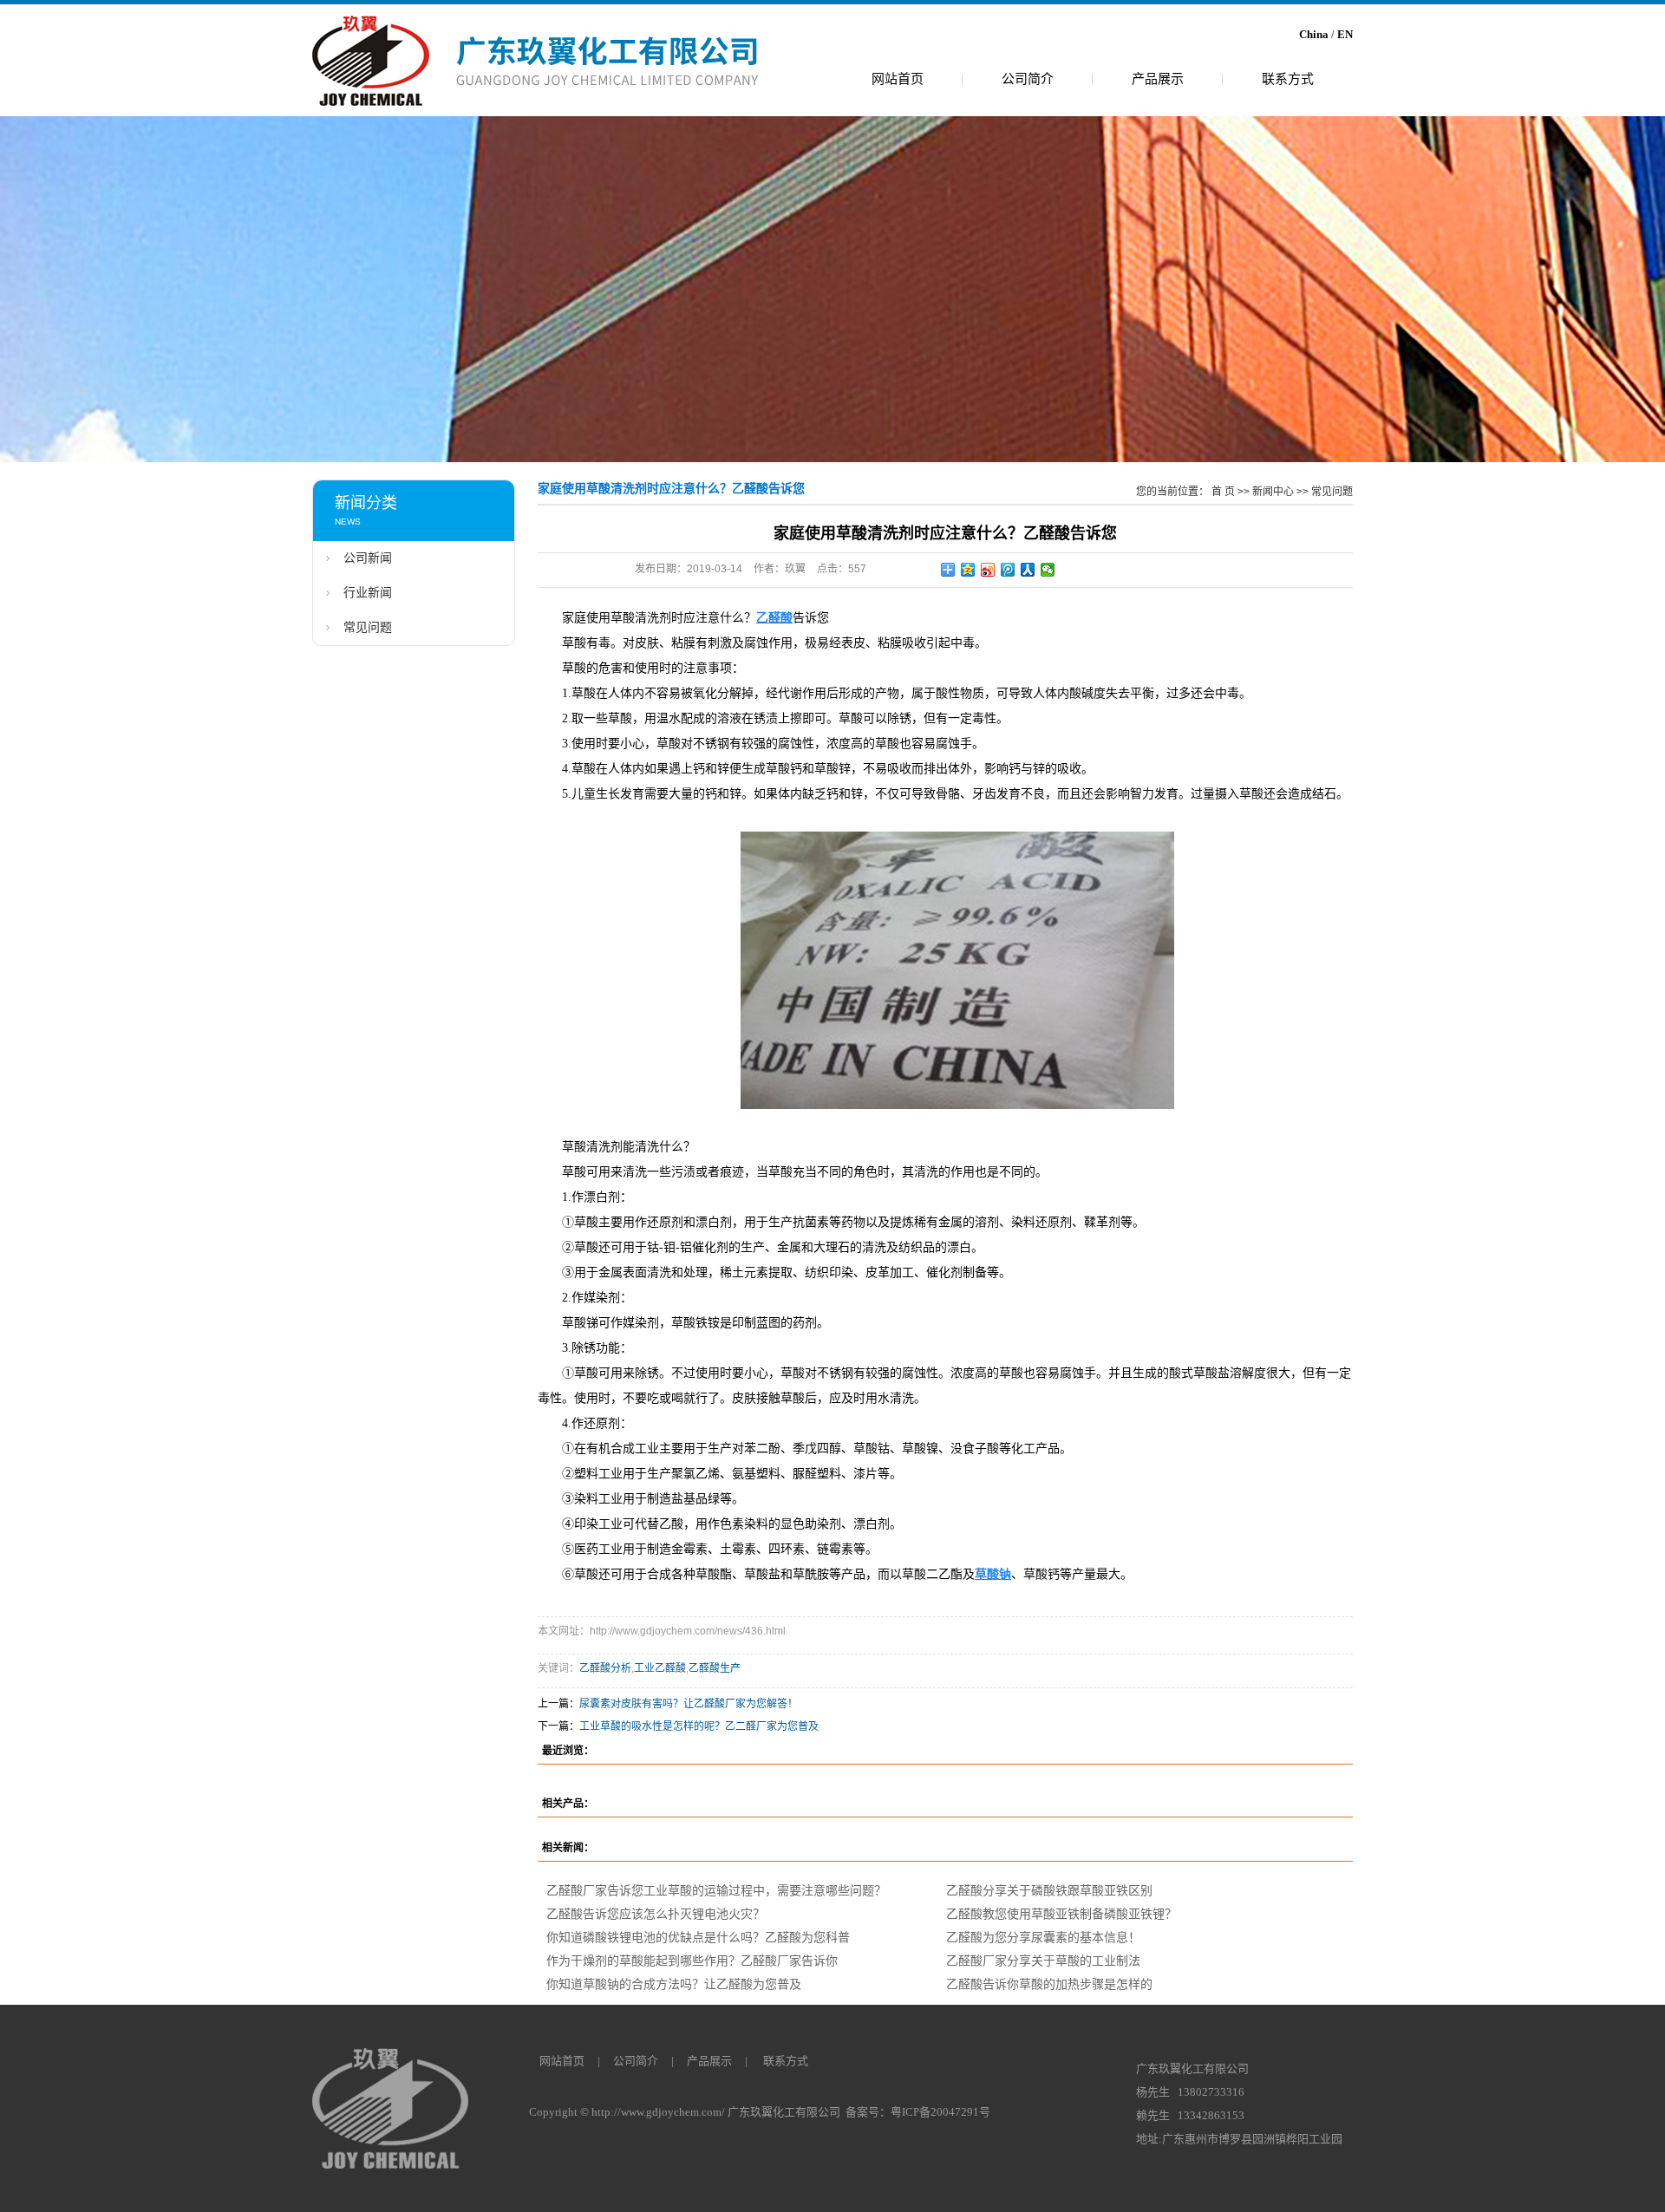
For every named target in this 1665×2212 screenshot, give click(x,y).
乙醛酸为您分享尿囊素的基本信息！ (1043, 1937)
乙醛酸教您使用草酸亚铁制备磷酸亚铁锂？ (1061, 1914)
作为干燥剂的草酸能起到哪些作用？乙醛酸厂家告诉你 (692, 1961)
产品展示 (1158, 78)
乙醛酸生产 (715, 1668)
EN (1345, 34)
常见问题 (368, 627)
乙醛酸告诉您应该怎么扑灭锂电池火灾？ (656, 1914)
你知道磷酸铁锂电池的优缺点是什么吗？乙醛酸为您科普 (698, 1937)
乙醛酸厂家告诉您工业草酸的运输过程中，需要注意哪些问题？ (716, 1890)
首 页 (1223, 492)
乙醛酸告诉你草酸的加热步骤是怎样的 (1049, 1984)
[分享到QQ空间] (968, 570)
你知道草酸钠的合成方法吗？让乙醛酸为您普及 (674, 1984)
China (1314, 34)
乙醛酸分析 (605, 1668)
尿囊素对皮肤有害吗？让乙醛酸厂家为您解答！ (689, 1704)
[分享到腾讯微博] (1008, 570)
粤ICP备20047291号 (940, 2112)
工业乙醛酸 (660, 1668)
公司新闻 (368, 558)
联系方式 (1288, 78)
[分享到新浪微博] (988, 570)
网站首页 (898, 78)
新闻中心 (1273, 492)
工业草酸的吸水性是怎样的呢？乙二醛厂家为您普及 (699, 1726)
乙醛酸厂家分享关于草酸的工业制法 (1043, 1961)
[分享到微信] (1048, 570)
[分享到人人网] (1028, 570)
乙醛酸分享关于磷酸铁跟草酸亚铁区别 (1049, 1890)
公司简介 (1028, 78)
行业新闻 (368, 593)
